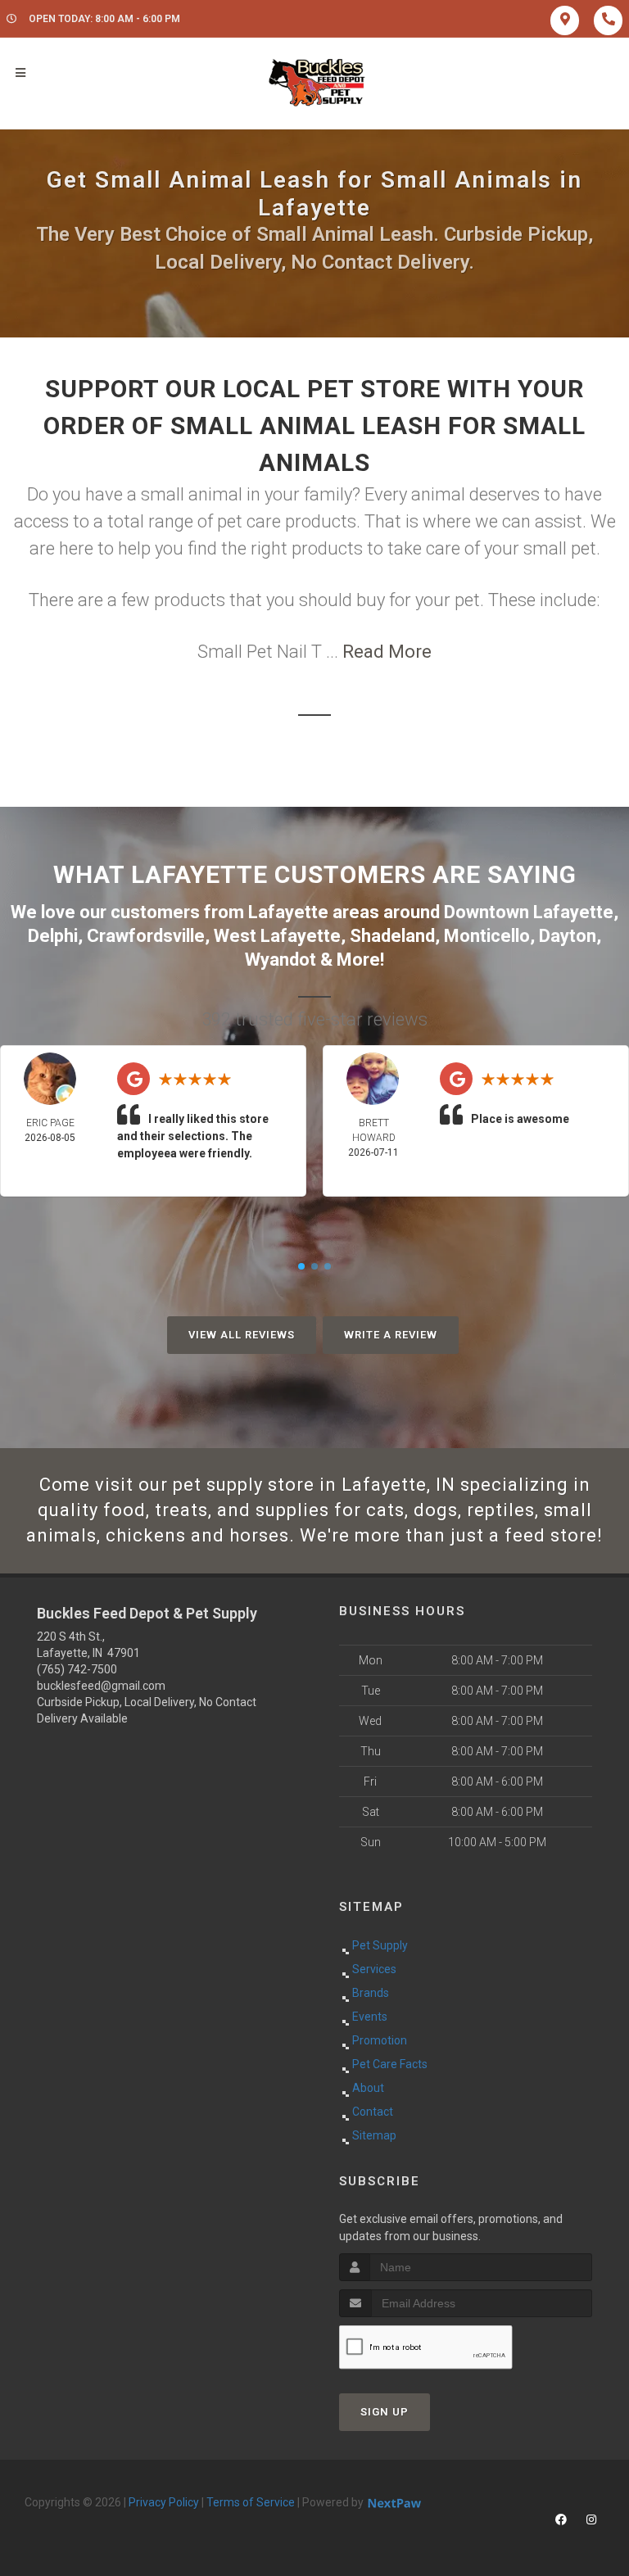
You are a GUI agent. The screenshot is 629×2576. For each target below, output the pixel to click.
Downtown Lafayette (529, 912)
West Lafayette (277, 936)
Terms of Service (251, 2502)
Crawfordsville (146, 936)
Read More (387, 652)
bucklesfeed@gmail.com (101, 1686)
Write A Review (391, 1335)
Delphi (53, 936)
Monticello (487, 936)
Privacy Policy (164, 2502)
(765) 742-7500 (77, 1669)
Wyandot (281, 960)
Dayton (568, 936)
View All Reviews (242, 1335)
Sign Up (385, 2412)
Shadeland (392, 936)
